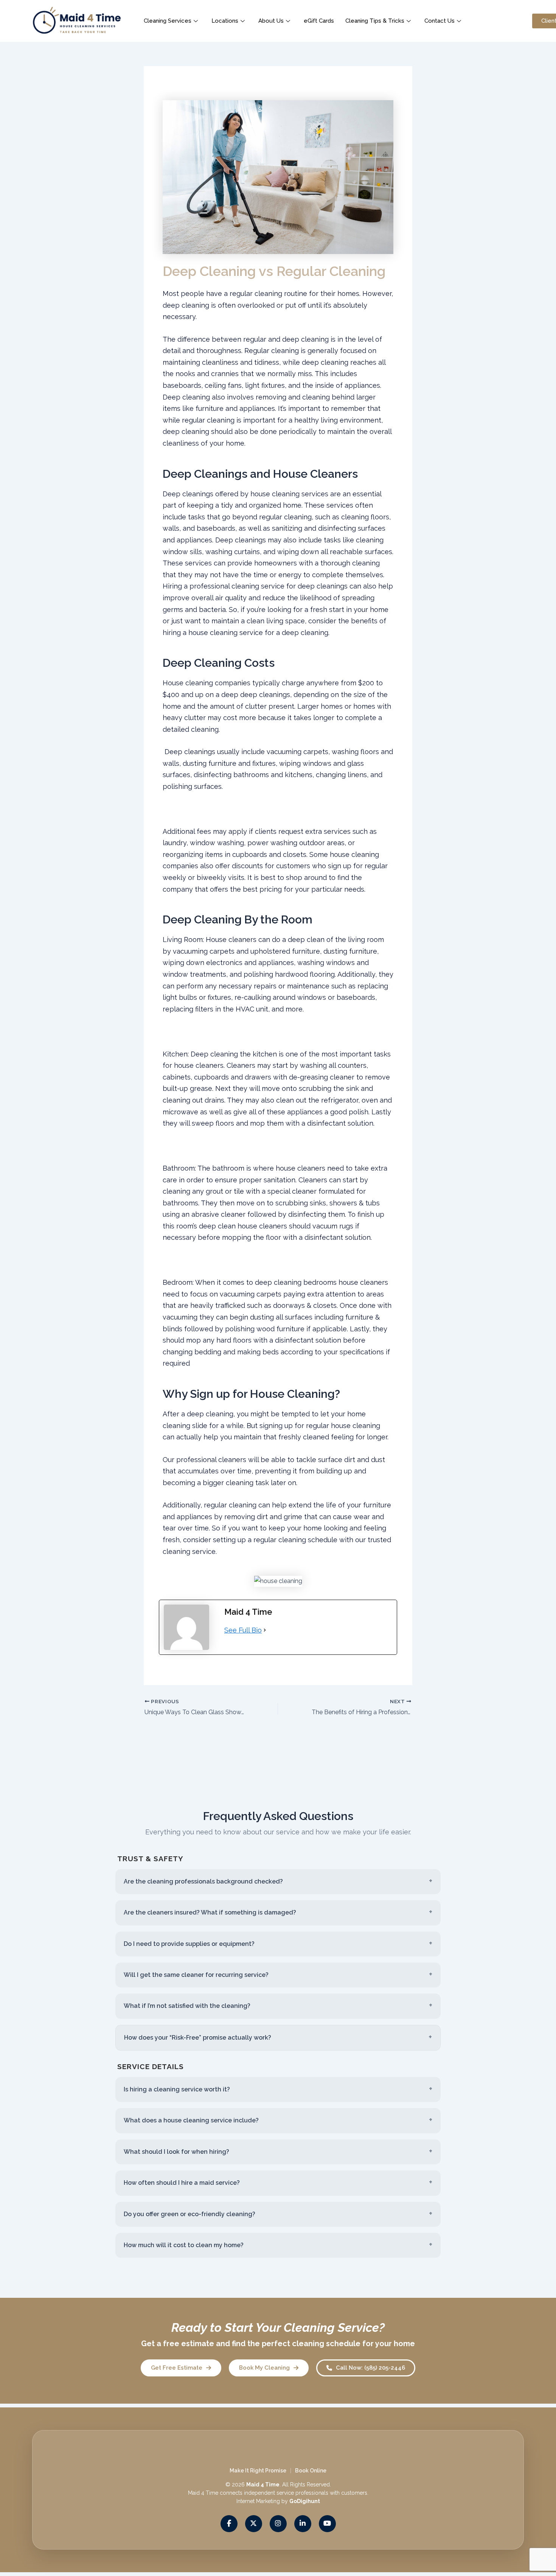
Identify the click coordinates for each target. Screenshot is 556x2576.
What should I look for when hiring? (176, 2152)
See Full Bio (243, 1630)
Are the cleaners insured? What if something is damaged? (210, 1912)
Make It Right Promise (258, 2471)
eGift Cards (319, 21)
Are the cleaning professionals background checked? (203, 1881)
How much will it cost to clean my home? (184, 2245)
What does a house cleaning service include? (191, 2120)
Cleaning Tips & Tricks (375, 21)
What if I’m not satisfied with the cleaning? (187, 2006)
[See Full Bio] (265, 1630)
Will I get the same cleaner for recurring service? (196, 1975)
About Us (271, 21)
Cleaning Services (168, 21)
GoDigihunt (305, 2502)
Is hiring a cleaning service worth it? (177, 2089)
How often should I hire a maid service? (182, 2183)
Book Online (311, 2471)
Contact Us (440, 21)
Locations (225, 21)
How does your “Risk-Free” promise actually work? (198, 2038)
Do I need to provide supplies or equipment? (189, 1944)
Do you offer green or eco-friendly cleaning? (189, 2214)
